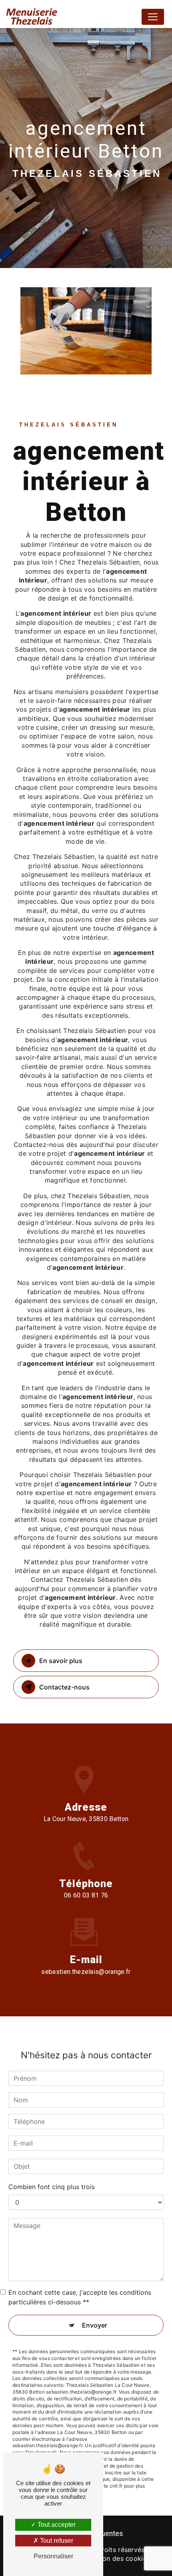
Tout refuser (56, 2541)
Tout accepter (56, 2525)
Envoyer (95, 2325)
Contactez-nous (64, 1687)
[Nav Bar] (153, 17)
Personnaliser (53, 2556)
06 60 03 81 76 (86, 1895)
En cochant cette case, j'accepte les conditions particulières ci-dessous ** (80, 2297)
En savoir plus (61, 1661)
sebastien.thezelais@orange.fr (86, 1972)
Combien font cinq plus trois (52, 2187)
